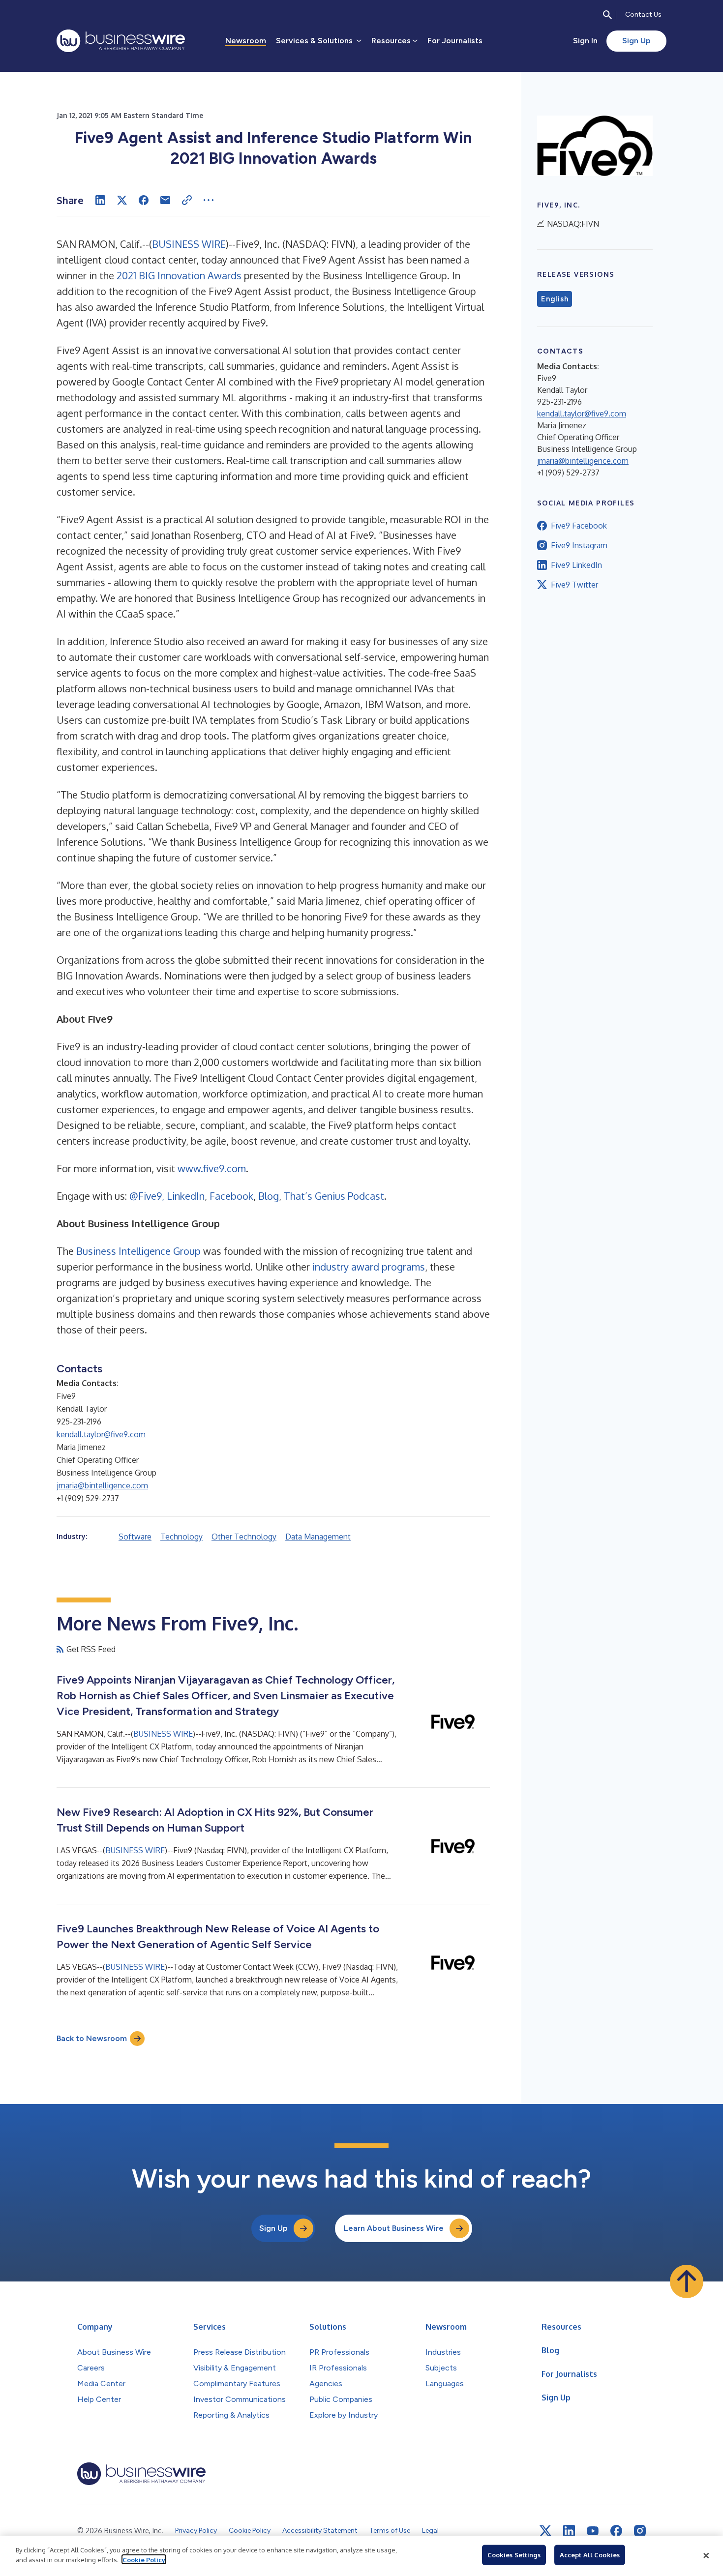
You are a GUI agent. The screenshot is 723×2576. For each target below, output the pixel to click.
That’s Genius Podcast (334, 1196)
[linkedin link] (569, 2531)
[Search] (607, 15)
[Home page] (121, 41)
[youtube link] (593, 2531)
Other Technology (244, 1537)
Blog (269, 1196)
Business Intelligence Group (138, 1251)
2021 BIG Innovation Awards (179, 275)
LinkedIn (186, 1196)
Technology (181, 1537)
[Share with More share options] (209, 200)
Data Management (318, 1537)
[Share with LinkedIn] (100, 200)
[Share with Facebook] (144, 200)
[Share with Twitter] (122, 200)
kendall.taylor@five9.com (101, 1434)
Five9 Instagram (579, 545)
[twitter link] (545, 2531)
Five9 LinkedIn (576, 565)
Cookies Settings (514, 2555)
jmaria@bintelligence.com (102, 1485)
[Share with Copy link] (187, 200)
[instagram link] (640, 2531)
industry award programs (369, 1267)
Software (135, 1537)
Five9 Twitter (574, 585)
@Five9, (147, 1196)
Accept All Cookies (590, 2555)
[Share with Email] (165, 200)
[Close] (706, 2556)
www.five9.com (212, 1168)
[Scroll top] (687, 2281)
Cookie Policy (144, 2559)
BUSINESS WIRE (189, 244)
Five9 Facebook (579, 526)
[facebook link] (616, 2531)
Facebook (231, 1196)
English (555, 299)
